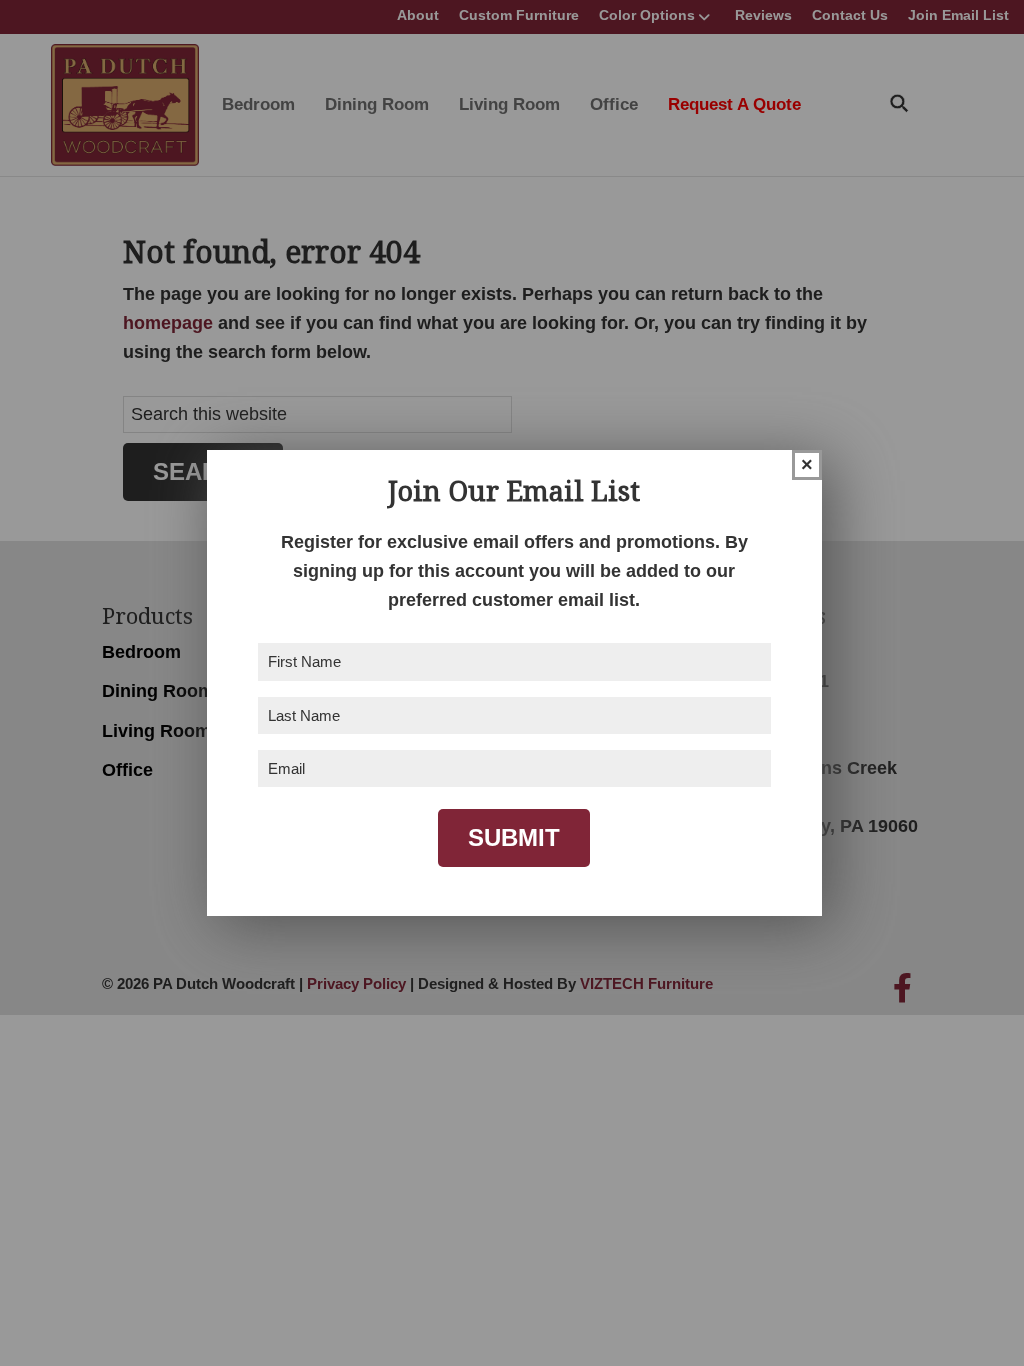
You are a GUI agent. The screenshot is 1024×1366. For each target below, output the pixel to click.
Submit (514, 837)
